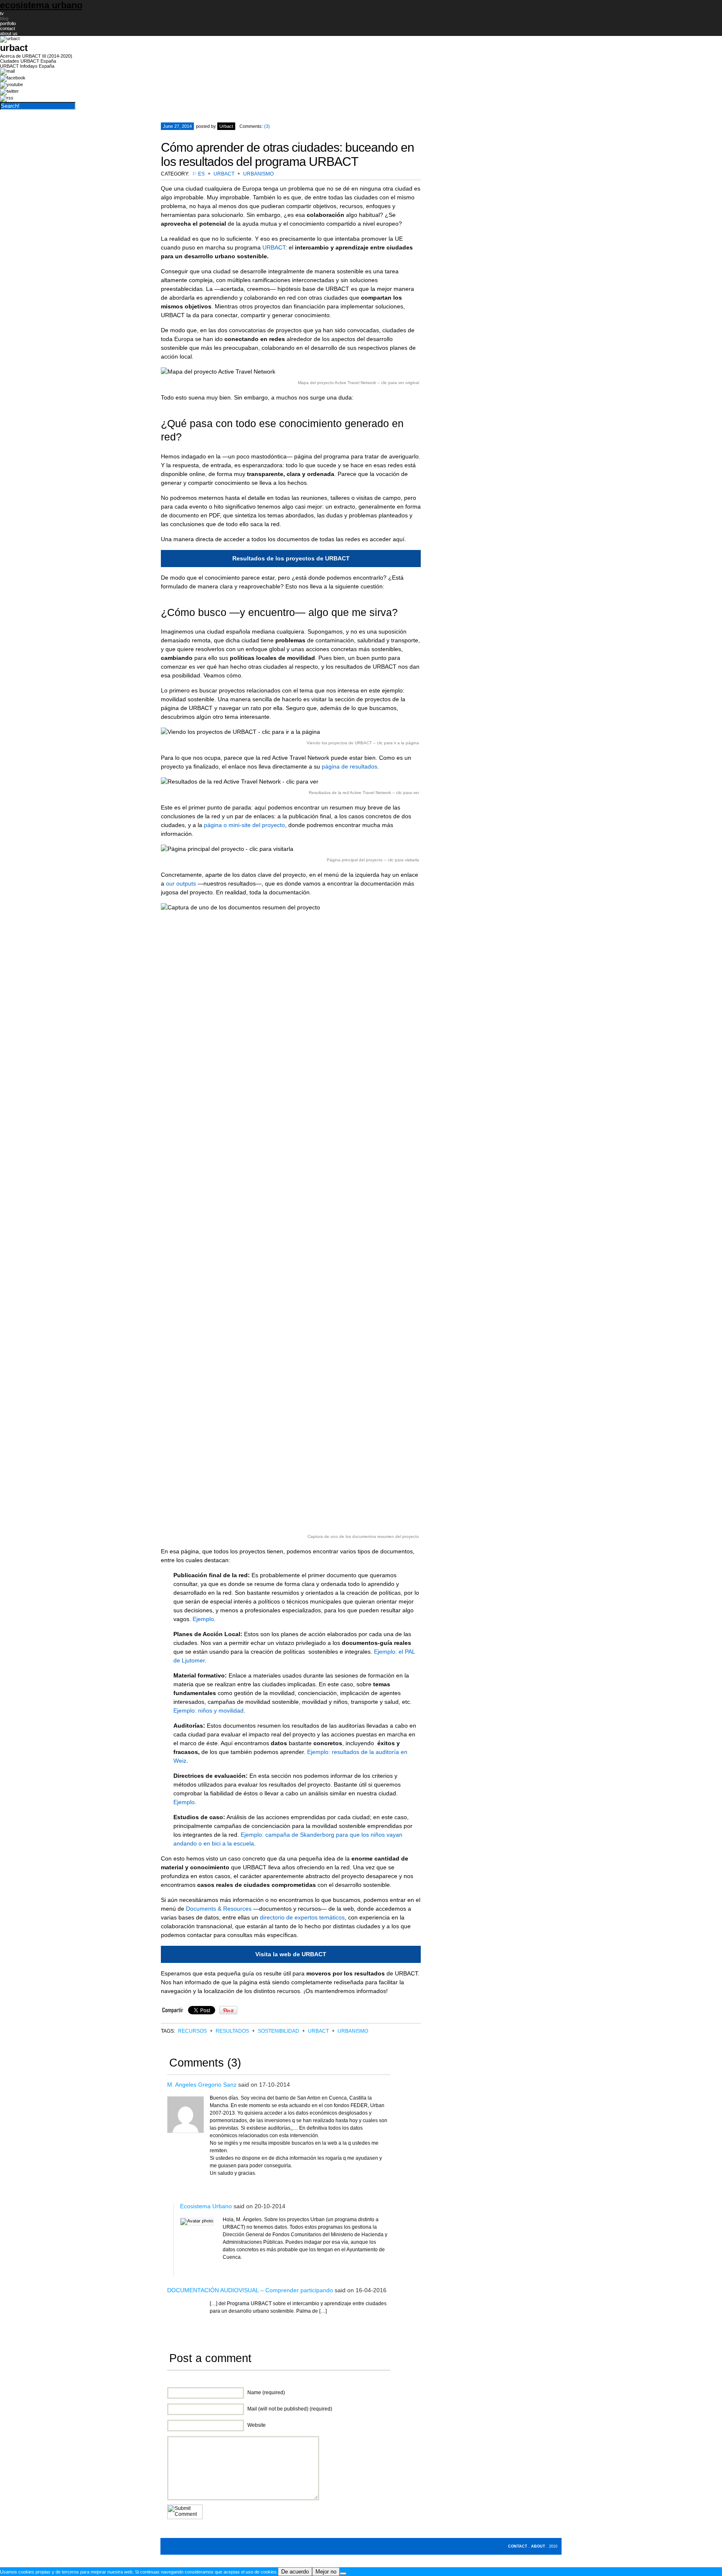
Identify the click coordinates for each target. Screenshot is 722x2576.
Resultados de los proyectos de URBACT (291, 558)
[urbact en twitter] (9, 91)
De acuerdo (295, 2572)
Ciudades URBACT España (28, 61)
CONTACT (518, 2546)
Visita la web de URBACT (291, 1954)
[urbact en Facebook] (13, 78)
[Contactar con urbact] (7, 71)
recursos (192, 2031)
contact (8, 28)
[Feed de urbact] (7, 98)
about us (9, 33)
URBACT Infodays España (27, 66)
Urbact (226, 126)
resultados (232, 2031)
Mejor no (326, 2572)
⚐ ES (198, 174)
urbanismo (258, 174)
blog (4, 18)
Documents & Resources (219, 1909)
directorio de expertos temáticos (302, 1917)
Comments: (255, 126)
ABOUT (538, 2546)
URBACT (274, 247)
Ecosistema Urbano (206, 2206)
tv (2, 13)
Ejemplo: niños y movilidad (208, 1711)
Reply (375, 2187)
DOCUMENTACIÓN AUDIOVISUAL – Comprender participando (250, 2290)
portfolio (8, 23)
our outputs (181, 883)
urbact (224, 174)
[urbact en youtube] (11, 84)
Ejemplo (203, 1619)
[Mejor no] (343, 2573)
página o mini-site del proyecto (244, 825)
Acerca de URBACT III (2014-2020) (36, 56)
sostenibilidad (278, 2031)
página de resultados (350, 766)
